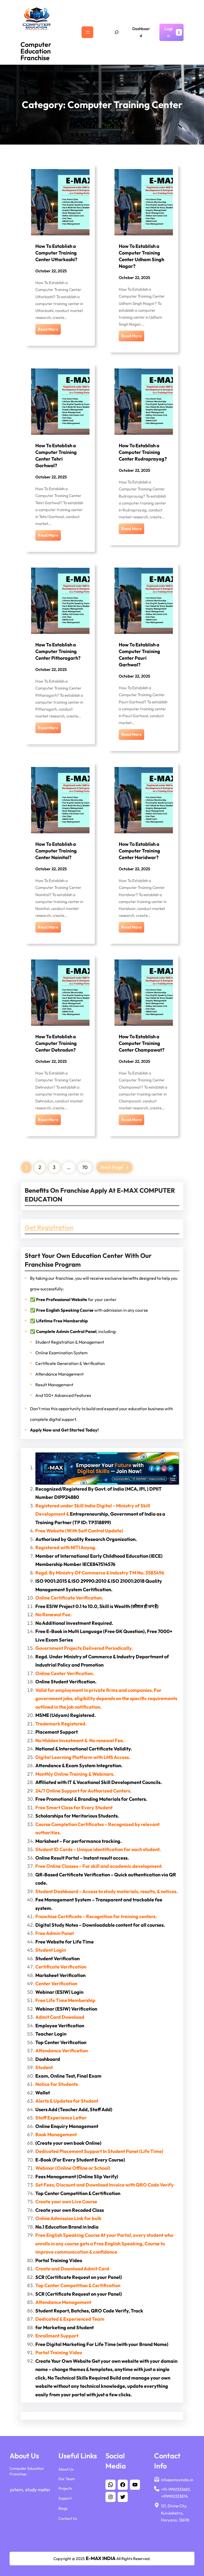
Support (65, 2498)
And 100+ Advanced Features (63, 1395)
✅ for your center (73, 1299)
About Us (66, 2469)
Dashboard (141, 32)
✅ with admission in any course (89, 1310)
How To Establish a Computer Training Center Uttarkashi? (56, 253)
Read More (48, 329)
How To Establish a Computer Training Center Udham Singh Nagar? (141, 256)
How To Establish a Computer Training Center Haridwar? (139, 851)
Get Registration (49, 1227)
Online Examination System (61, 1353)
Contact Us (68, 2518)
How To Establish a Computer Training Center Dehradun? (56, 1043)
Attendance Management (59, 1374)
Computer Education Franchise (36, 51)
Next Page (114, 1167)
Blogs (63, 2508)
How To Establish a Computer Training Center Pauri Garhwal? (139, 655)
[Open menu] (87, 32)
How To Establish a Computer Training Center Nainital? (56, 851)
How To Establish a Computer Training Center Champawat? (142, 1043)
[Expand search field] (117, 32)
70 (85, 1167)
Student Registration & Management (70, 1342)
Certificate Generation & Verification (70, 1363)
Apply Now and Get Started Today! (64, 1430)
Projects (65, 2488)
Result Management (54, 1385)
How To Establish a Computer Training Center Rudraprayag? (143, 452)
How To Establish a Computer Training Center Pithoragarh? (58, 651)
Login (169, 32)
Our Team (67, 2479)
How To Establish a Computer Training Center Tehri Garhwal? (56, 455)
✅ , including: (73, 1331)
